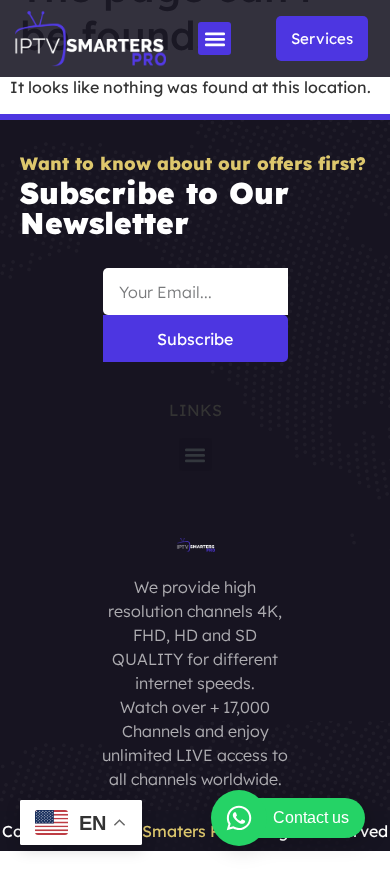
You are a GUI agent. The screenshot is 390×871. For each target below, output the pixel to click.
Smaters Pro (189, 831)
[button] (214, 38)
